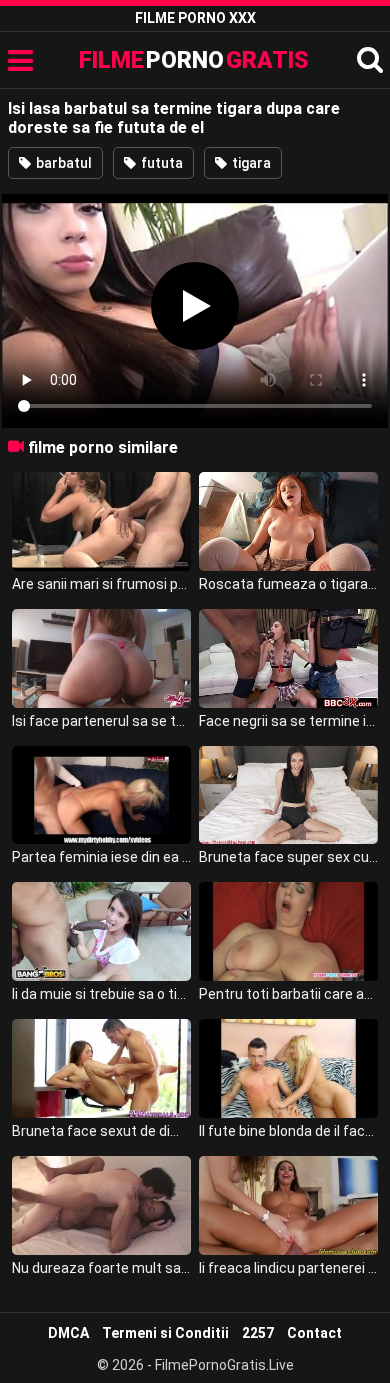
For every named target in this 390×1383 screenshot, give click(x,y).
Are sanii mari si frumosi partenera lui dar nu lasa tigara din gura (102, 584)
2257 (258, 1333)
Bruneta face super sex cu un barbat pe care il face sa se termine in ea (289, 857)
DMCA (68, 1333)
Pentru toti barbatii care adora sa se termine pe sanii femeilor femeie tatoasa (289, 994)
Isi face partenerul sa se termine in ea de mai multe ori (102, 721)
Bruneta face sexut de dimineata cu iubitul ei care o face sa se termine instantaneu (102, 1131)
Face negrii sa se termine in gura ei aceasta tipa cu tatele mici (289, 721)
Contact (314, 1333)
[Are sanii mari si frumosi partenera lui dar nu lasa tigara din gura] (102, 521)
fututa (160, 163)
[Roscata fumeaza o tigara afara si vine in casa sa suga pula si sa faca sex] (289, 521)
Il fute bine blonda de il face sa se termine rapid (289, 1131)
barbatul (62, 163)
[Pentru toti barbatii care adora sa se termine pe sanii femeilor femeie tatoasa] (289, 931)
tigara (250, 163)
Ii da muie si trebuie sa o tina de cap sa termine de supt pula (102, 994)
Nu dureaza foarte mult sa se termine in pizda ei (102, 1268)
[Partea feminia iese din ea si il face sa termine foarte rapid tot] (102, 795)
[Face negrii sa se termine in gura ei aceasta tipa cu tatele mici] (289, 658)
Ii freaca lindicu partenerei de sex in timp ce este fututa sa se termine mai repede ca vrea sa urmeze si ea (289, 1268)
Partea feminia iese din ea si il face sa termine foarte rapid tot (102, 857)
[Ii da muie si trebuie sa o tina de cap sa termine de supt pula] (102, 931)
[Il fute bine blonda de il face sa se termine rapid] (289, 1068)
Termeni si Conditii (165, 1333)
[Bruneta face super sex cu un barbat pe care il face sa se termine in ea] (289, 795)
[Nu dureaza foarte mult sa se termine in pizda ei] (102, 1205)
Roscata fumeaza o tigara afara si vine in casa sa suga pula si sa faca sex (289, 584)
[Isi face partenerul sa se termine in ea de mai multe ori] (102, 658)
